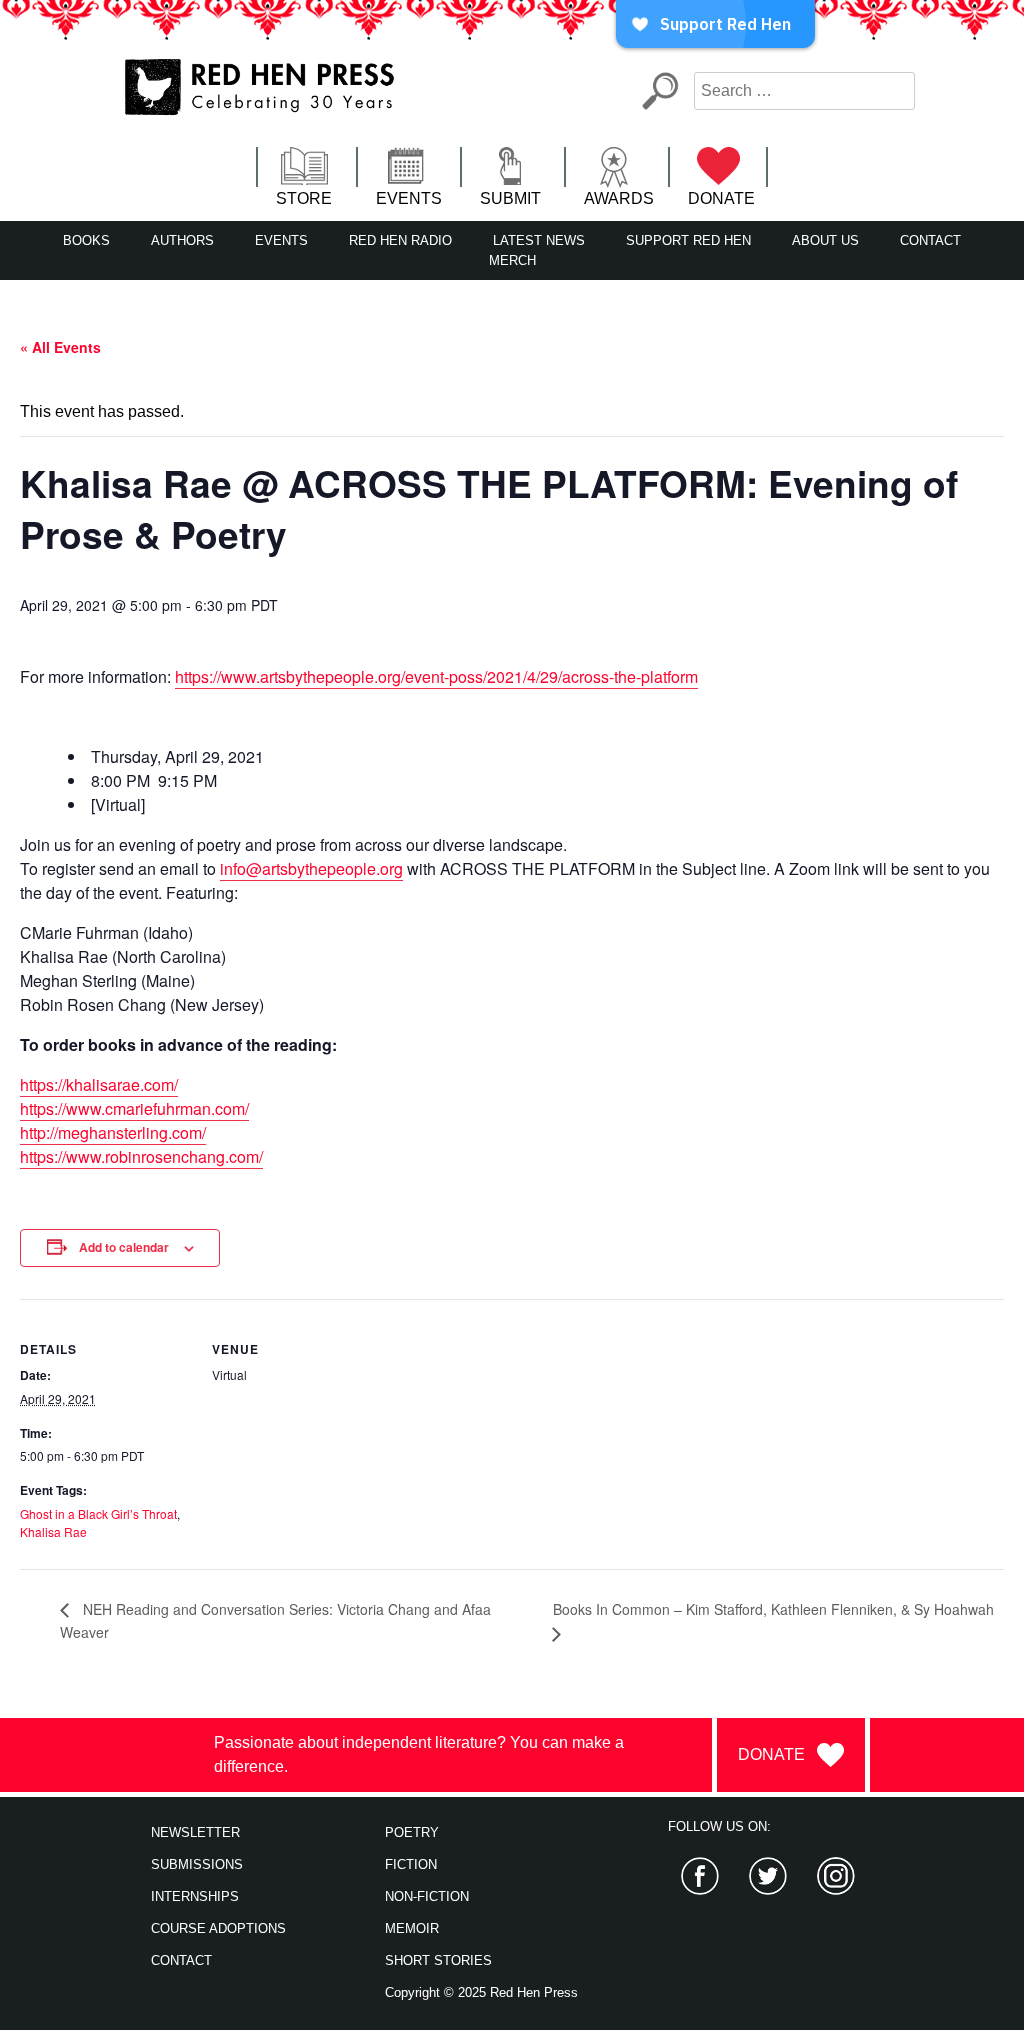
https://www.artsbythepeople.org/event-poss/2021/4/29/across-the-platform (436, 676)
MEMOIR (412, 1928)
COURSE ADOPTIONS (218, 1928)
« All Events (60, 347)
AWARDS (619, 198)
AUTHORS (182, 240)
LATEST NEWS (539, 240)
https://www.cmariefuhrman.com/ (134, 1108)
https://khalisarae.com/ (99, 1084)
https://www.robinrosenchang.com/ (141, 1156)
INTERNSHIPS (195, 1896)
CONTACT (930, 240)
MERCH (512, 260)
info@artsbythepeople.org (311, 868)
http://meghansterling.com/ (113, 1132)
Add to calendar (124, 1247)
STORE (304, 198)
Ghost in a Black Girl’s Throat (98, 1513)
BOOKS (86, 240)
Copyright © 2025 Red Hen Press (481, 1992)
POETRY (412, 1832)
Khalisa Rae (53, 1531)
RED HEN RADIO (400, 240)
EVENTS (409, 198)
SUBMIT (510, 198)
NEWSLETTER (195, 1832)
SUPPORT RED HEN (688, 240)
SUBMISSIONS (197, 1864)
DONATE (721, 198)
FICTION (411, 1864)
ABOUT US (825, 240)
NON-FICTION (427, 1896)
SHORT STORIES (438, 1960)
